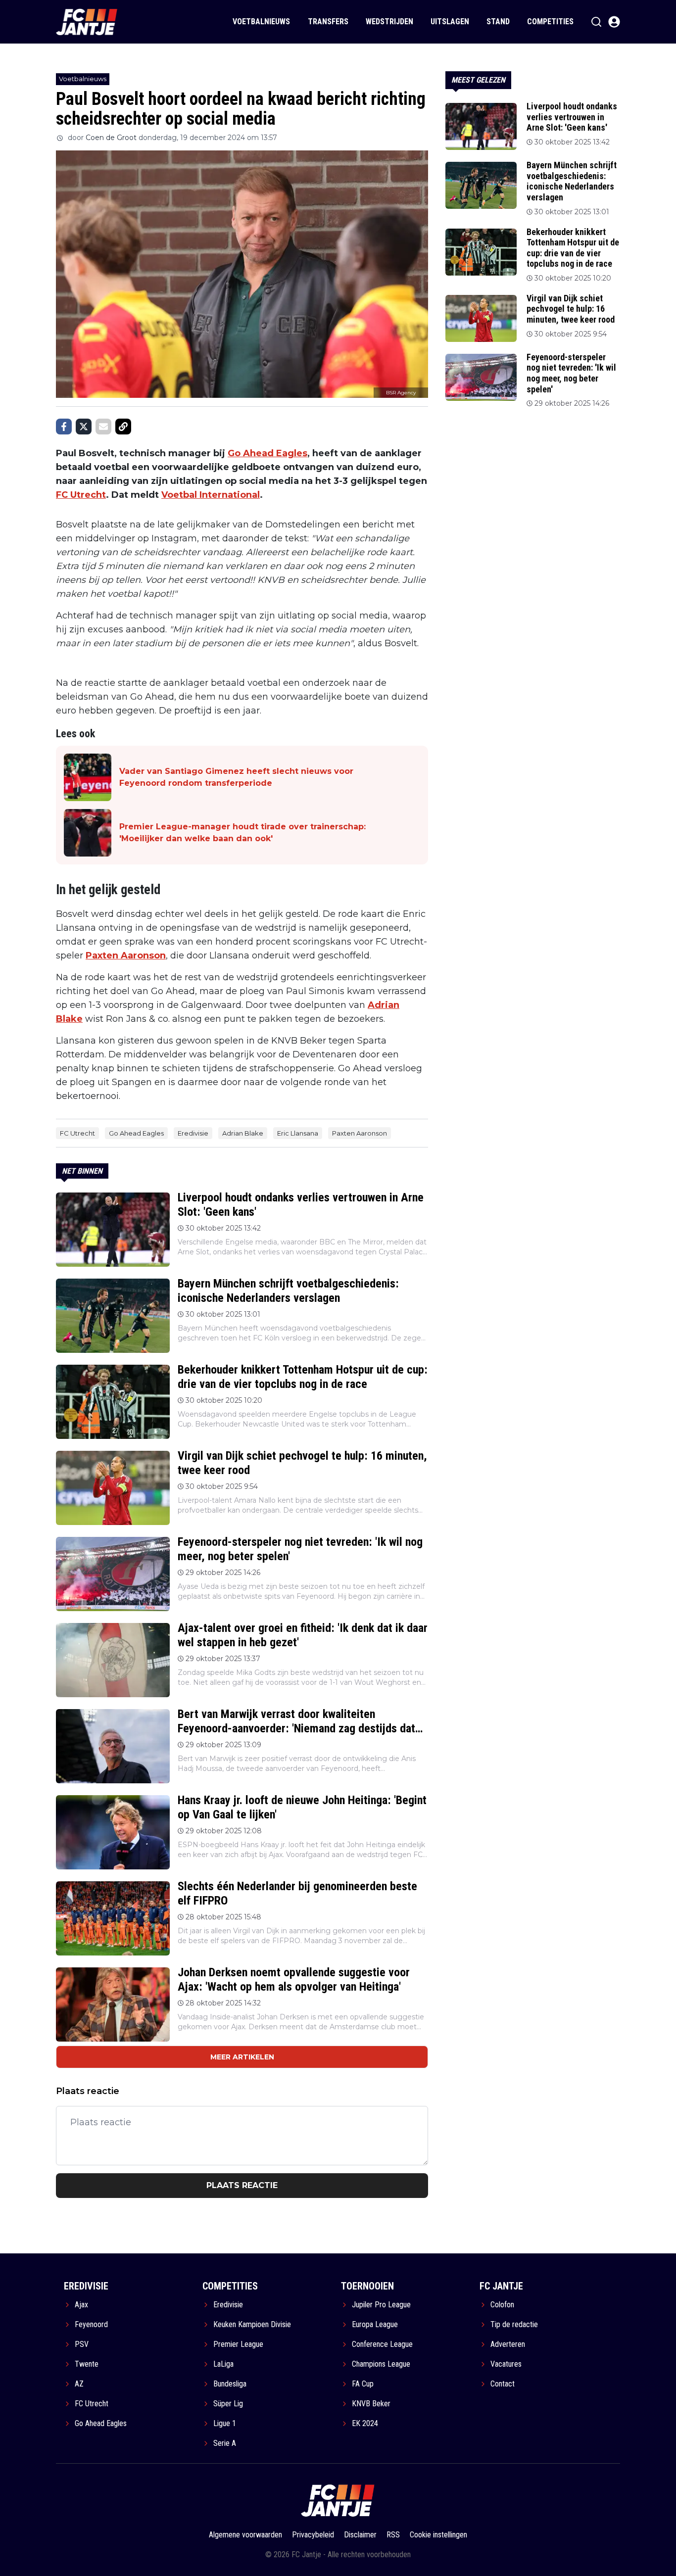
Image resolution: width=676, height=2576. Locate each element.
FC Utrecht (81, 495)
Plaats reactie (242, 2185)
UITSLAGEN (450, 22)
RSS (393, 2535)
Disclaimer (360, 2535)
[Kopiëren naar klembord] (123, 427)
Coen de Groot (111, 138)
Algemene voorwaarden (245, 2535)
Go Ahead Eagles (267, 453)
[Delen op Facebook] (64, 427)
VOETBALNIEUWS (261, 22)
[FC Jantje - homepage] (87, 22)
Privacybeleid (313, 2535)
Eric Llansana (298, 1133)
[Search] (596, 22)
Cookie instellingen (438, 2535)
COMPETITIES (550, 22)
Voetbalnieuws (83, 79)
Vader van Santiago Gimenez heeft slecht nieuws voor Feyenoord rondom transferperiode (236, 777)
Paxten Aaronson (126, 955)
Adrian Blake (243, 1133)
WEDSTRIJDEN (389, 22)
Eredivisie (193, 1133)
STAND (498, 22)
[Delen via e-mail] (103, 427)
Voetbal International (211, 495)
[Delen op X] (84, 427)
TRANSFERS (328, 22)
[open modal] (614, 22)
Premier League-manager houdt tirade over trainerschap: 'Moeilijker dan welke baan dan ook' (242, 833)
